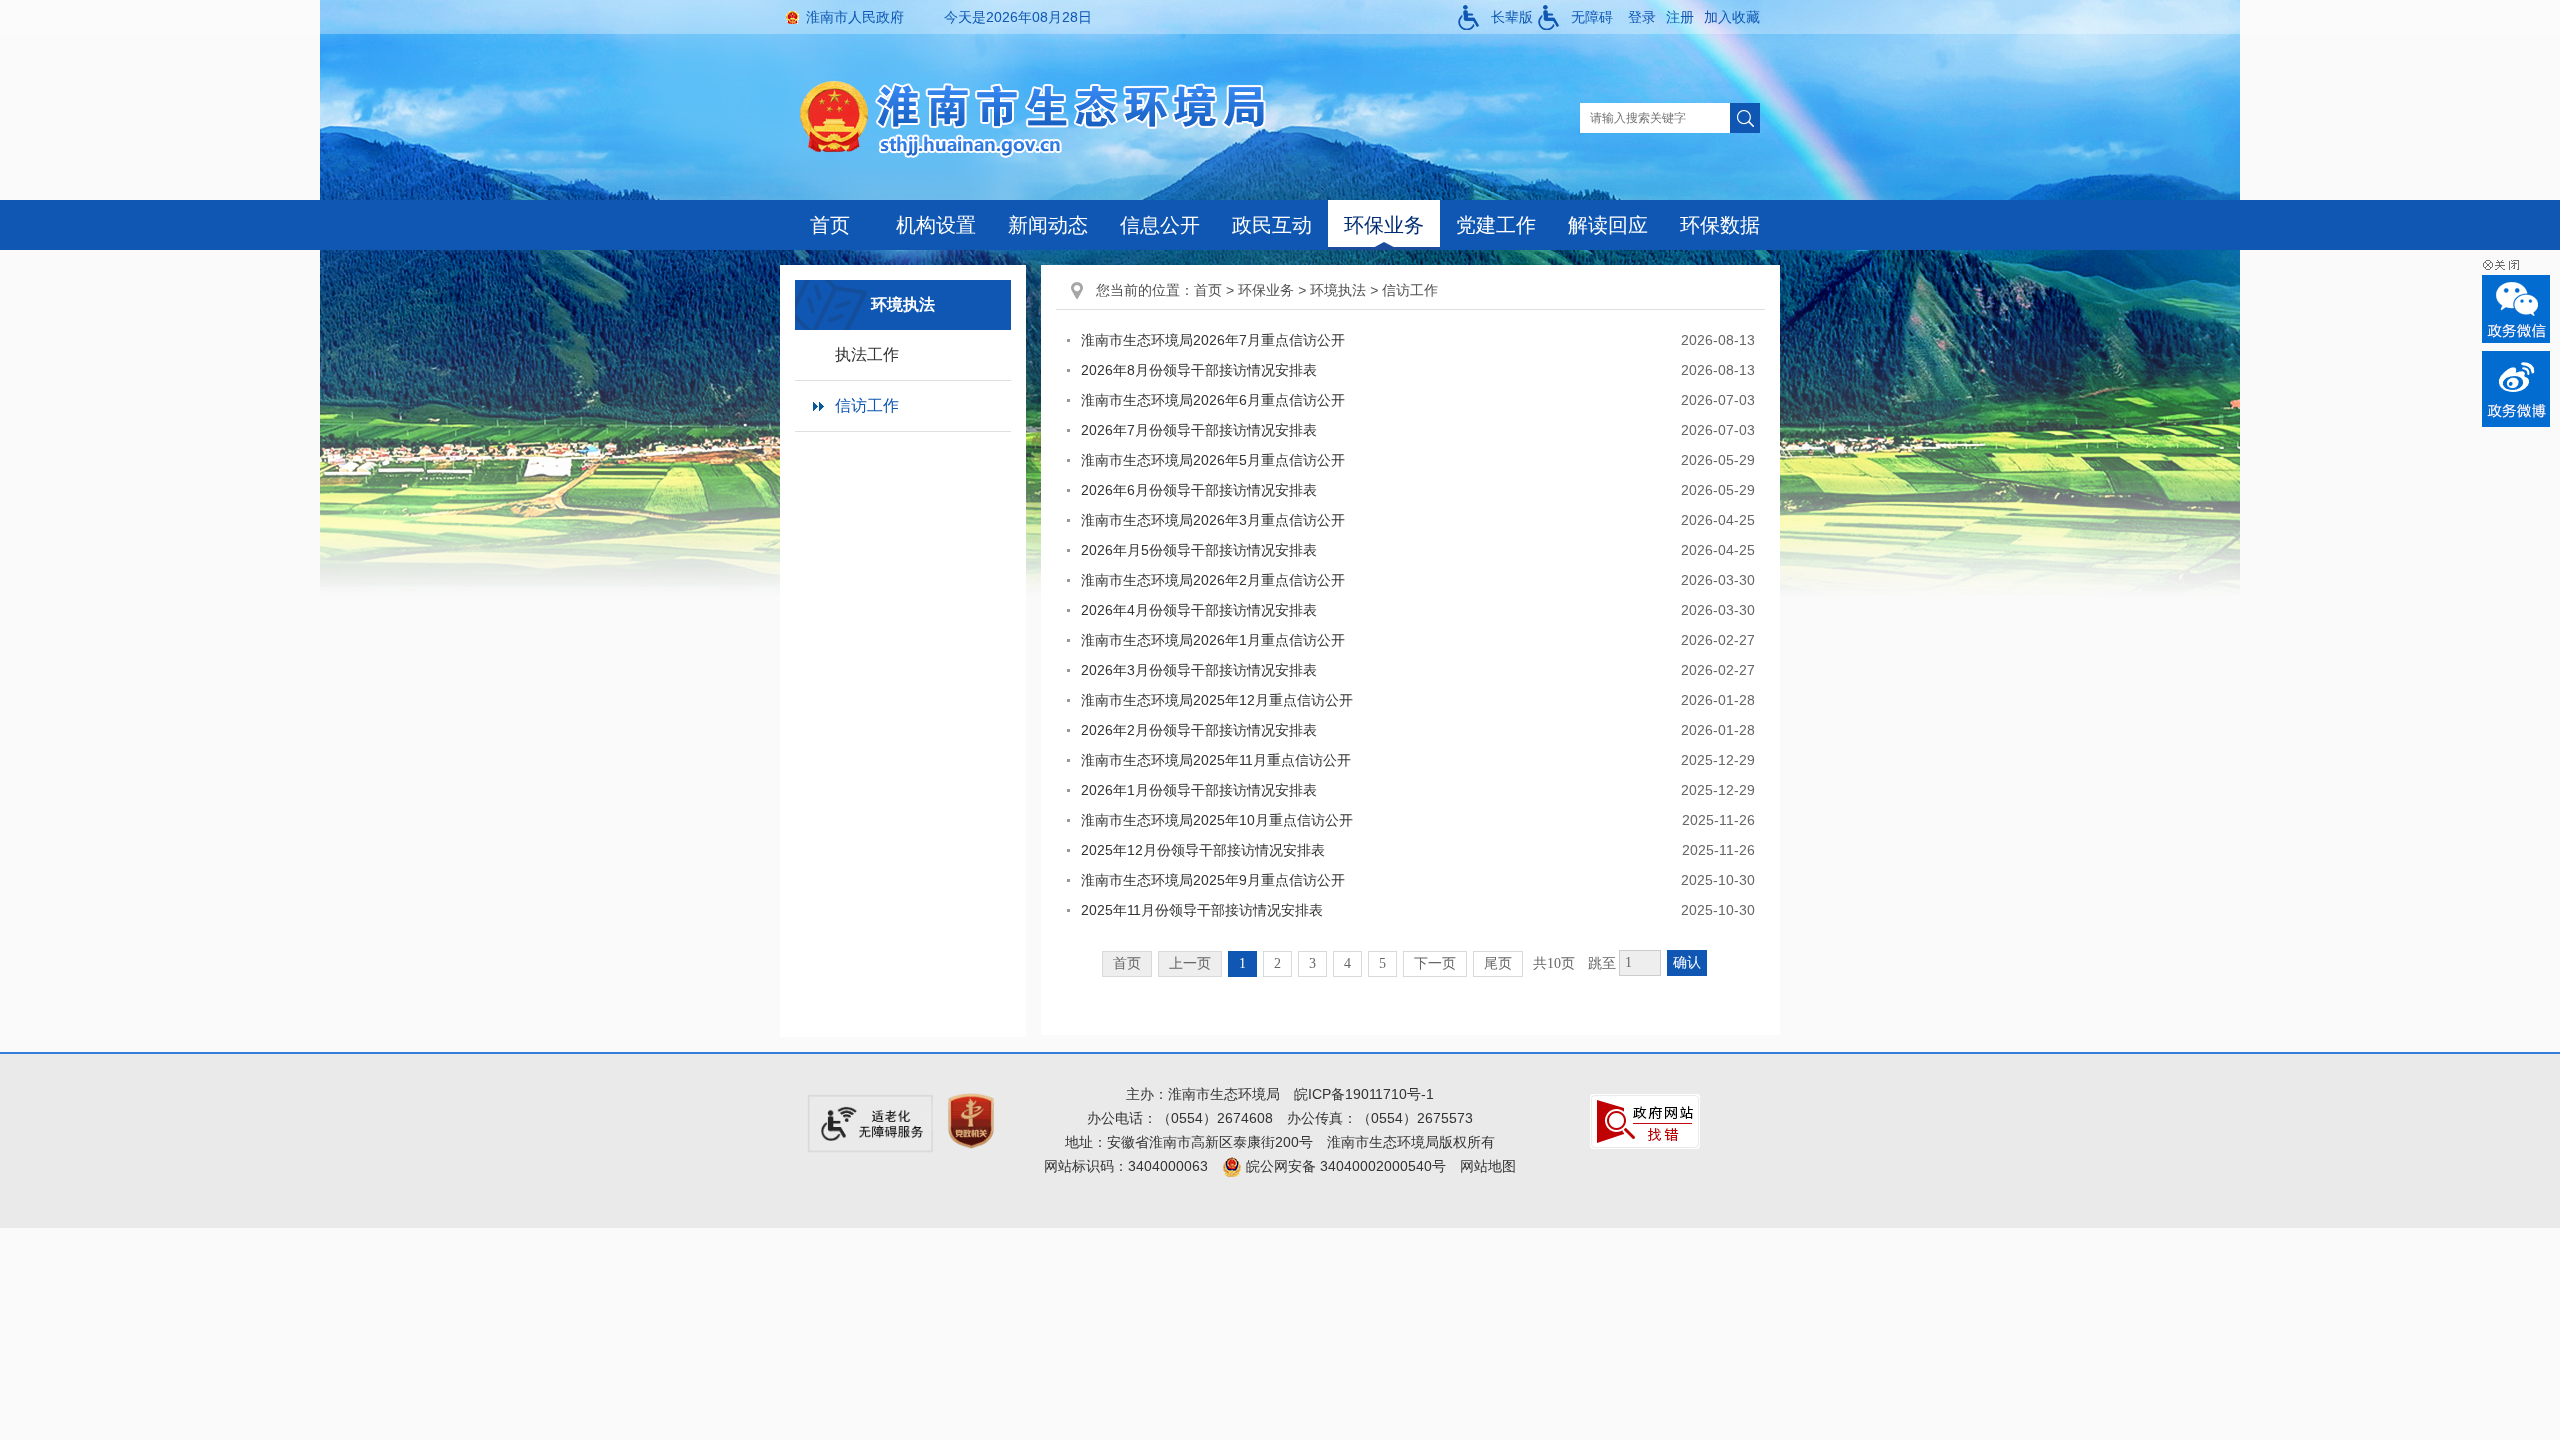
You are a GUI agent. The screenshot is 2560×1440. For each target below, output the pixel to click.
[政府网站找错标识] (1645, 1120)
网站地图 (1488, 1166)
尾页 (1498, 963)
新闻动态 (1048, 225)
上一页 (1190, 963)
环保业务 (1384, 225)
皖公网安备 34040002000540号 (1344, 1166)
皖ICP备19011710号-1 (1364, 1094)
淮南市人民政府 (855, 17)
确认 (1687, 962)
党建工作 (1496, 225)
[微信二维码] (2516, 309)
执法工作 (867, 354)
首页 (830, 225)
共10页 (1554, 963)
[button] (1495, 17)
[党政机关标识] (971, 1120)
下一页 (1435, 963)
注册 (1680, 17)
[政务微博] (2516, 389)
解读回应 (1608, 225)
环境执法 (1338, 290)
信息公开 (1160, 225)
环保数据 (1720, 225)
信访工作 (867, 405)
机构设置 (936, 225)
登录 (1642, 17)
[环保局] (1049, 117)
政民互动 (1272, 225)
